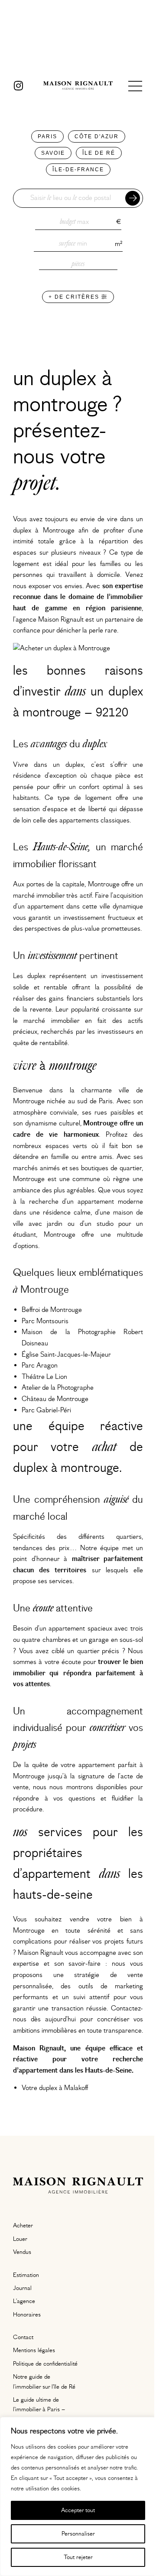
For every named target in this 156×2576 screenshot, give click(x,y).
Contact (23, 2337)
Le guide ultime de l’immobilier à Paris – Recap (39, 2410)
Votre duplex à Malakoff (55, 2088)
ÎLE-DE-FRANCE (78, 170)
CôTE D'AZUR (97, 136)
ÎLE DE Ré (99, 153)
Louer (20, 2239)
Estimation (26, 2275)
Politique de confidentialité (45, 2364)
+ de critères (75, 297)
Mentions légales (34, 2350)
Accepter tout (78, 2510)
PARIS (47, 136)
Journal (22, 2288)
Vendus (22, 2252)
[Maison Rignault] (78, 86)
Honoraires (27, 2315)
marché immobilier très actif (52, 895)
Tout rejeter (78, 2557)
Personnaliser (78, 2534)
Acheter (23, 2226)
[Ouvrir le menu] (135, 86)
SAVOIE (53, 153)
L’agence (24, 2301)
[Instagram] (18, 86)
